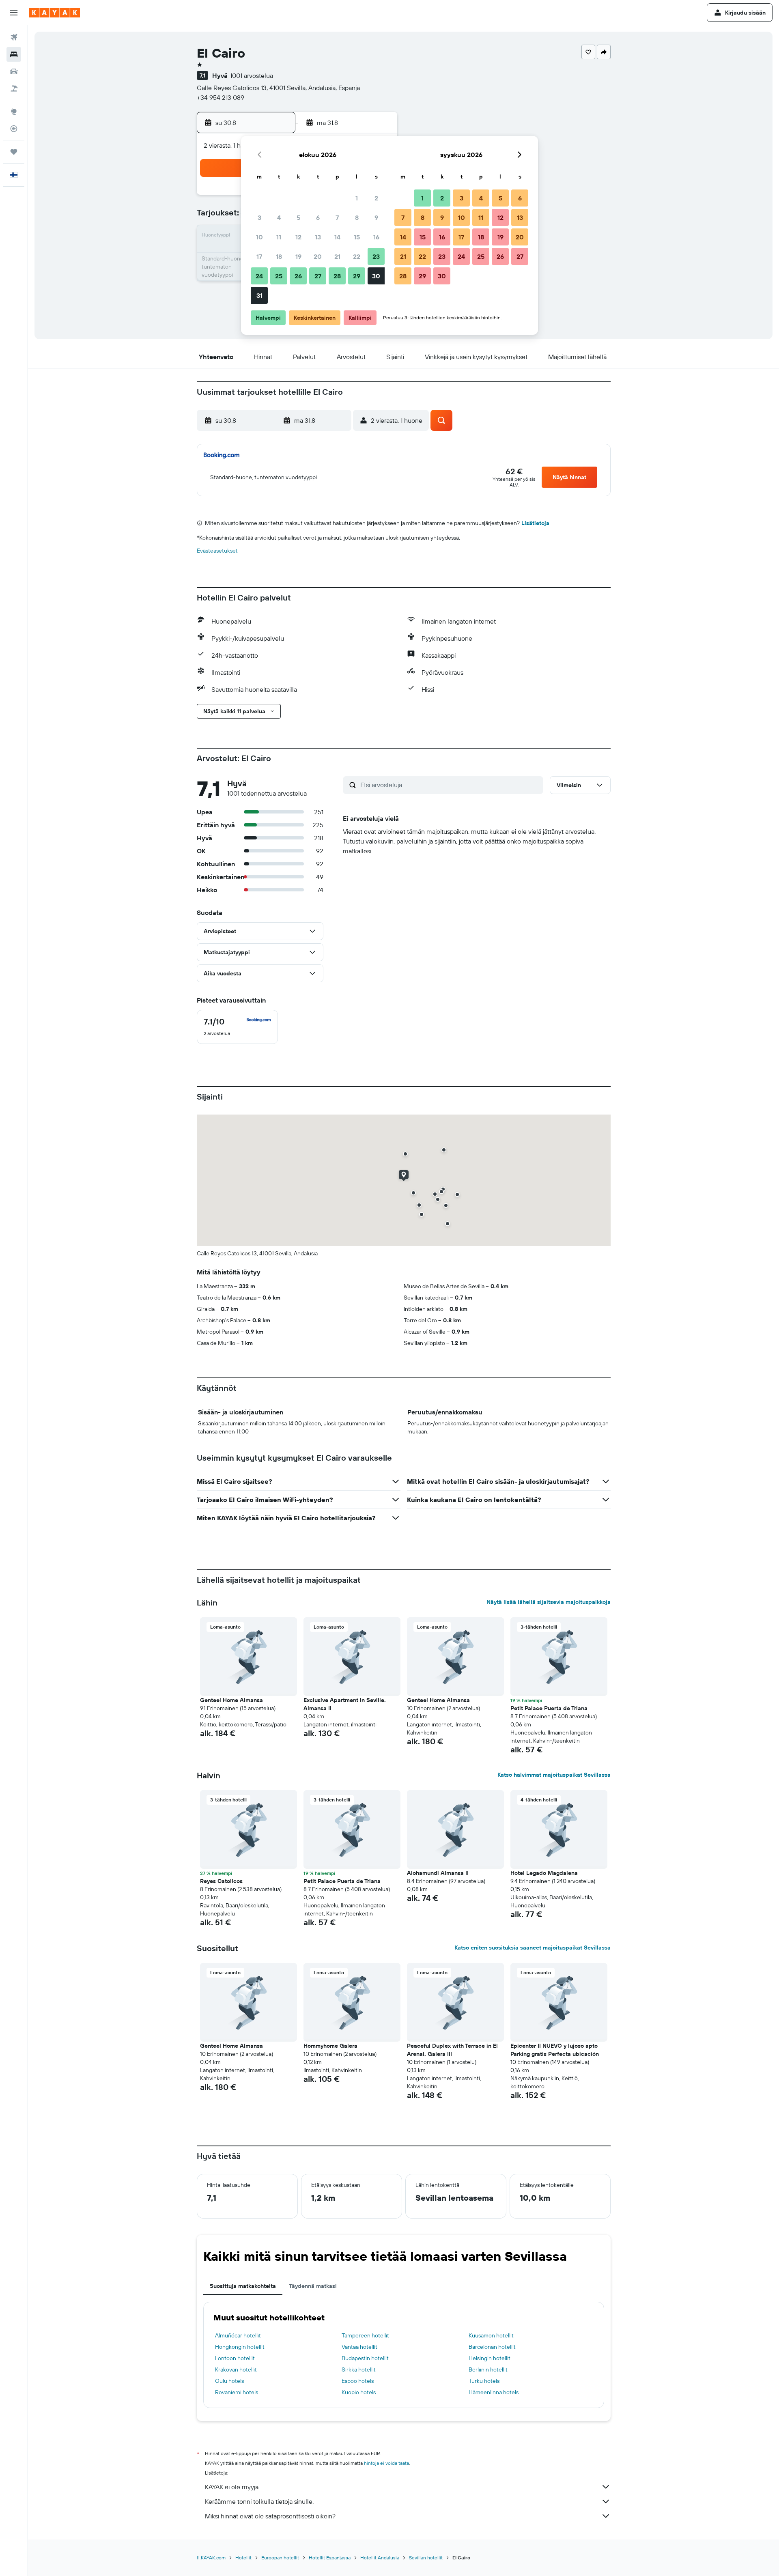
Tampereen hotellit (365, 2335)
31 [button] (259, 295)
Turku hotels (484, 2381)
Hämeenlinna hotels (494, 2392)
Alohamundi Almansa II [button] (438, 1873)
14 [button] (337, 237)
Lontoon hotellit (235, 2358)
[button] (14, 13)
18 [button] (279, 256)
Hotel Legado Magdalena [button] (544, 1873)
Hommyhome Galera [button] (330, 2046)
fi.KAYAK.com (211, 2558)
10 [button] (259, 237)
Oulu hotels (229, 2381)
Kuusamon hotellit (491, 2335)
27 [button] (318, 276)
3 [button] (259, 217)
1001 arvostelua (252, 75)
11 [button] (279, 237)
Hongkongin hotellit (240, 2347)
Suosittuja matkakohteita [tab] (243, 2286)
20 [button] (318, 256)
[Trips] (14, 152)
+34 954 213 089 (221, 97)
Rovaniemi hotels (237, 2392)
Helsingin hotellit (490, 2358)
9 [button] (376, 217)
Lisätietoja (535, 523)
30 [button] (376, 276)
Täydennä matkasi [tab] (313, 2286)
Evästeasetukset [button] (217, 551)
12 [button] (298, 237)
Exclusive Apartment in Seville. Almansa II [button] (345, 1704)
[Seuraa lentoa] (14, 129)
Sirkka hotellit (359, 2369)
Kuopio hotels (359, 2392)
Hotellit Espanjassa (330, 2558)
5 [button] (298, 217)
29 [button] (357, 276)
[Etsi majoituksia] (14, 54)
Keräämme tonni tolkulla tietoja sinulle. (259, 2501)
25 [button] (279, 276)
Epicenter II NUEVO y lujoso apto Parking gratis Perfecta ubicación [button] (555, 2050)
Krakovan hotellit (236, 2369)
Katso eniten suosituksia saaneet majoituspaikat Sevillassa (533, 1948)
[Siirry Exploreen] (14, 112)
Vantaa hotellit (359, 2347)
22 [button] (357, 256)
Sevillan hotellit (426, 2558)
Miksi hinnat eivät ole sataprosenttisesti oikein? (270, 2516)
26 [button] (298, 276)
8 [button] (357, 217)
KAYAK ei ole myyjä (232, 2487)
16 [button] (376, 237)
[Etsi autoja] (14, 71)
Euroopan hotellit (280, 2558)
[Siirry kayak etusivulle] (55, 13)
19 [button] (298, 256)
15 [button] (357, 237)
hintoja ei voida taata (386, 2463)
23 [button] (376, 256)
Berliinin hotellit (488, 2369)
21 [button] (337, 256)
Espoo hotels (358, 2381)
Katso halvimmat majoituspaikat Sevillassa (554, 1775)
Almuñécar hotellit (238, 2335)
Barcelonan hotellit (492, 2347)
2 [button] (376, 198)
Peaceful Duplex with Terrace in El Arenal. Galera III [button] (452, 2050)
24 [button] (259, 276)
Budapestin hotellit (365, 2358)
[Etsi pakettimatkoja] (14, 88)
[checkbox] (237, 1027)
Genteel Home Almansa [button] (231, 1700)
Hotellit (243, 2558)
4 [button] (279, 217)
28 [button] (337, 276)
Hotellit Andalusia (380, 2558)
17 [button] (259, 256)
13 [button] (318, 237)
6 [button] (318, 217)
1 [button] (357, 198)
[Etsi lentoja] (14, 37)
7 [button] (337, 217)
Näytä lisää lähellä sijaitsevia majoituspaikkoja (549, 1602)
